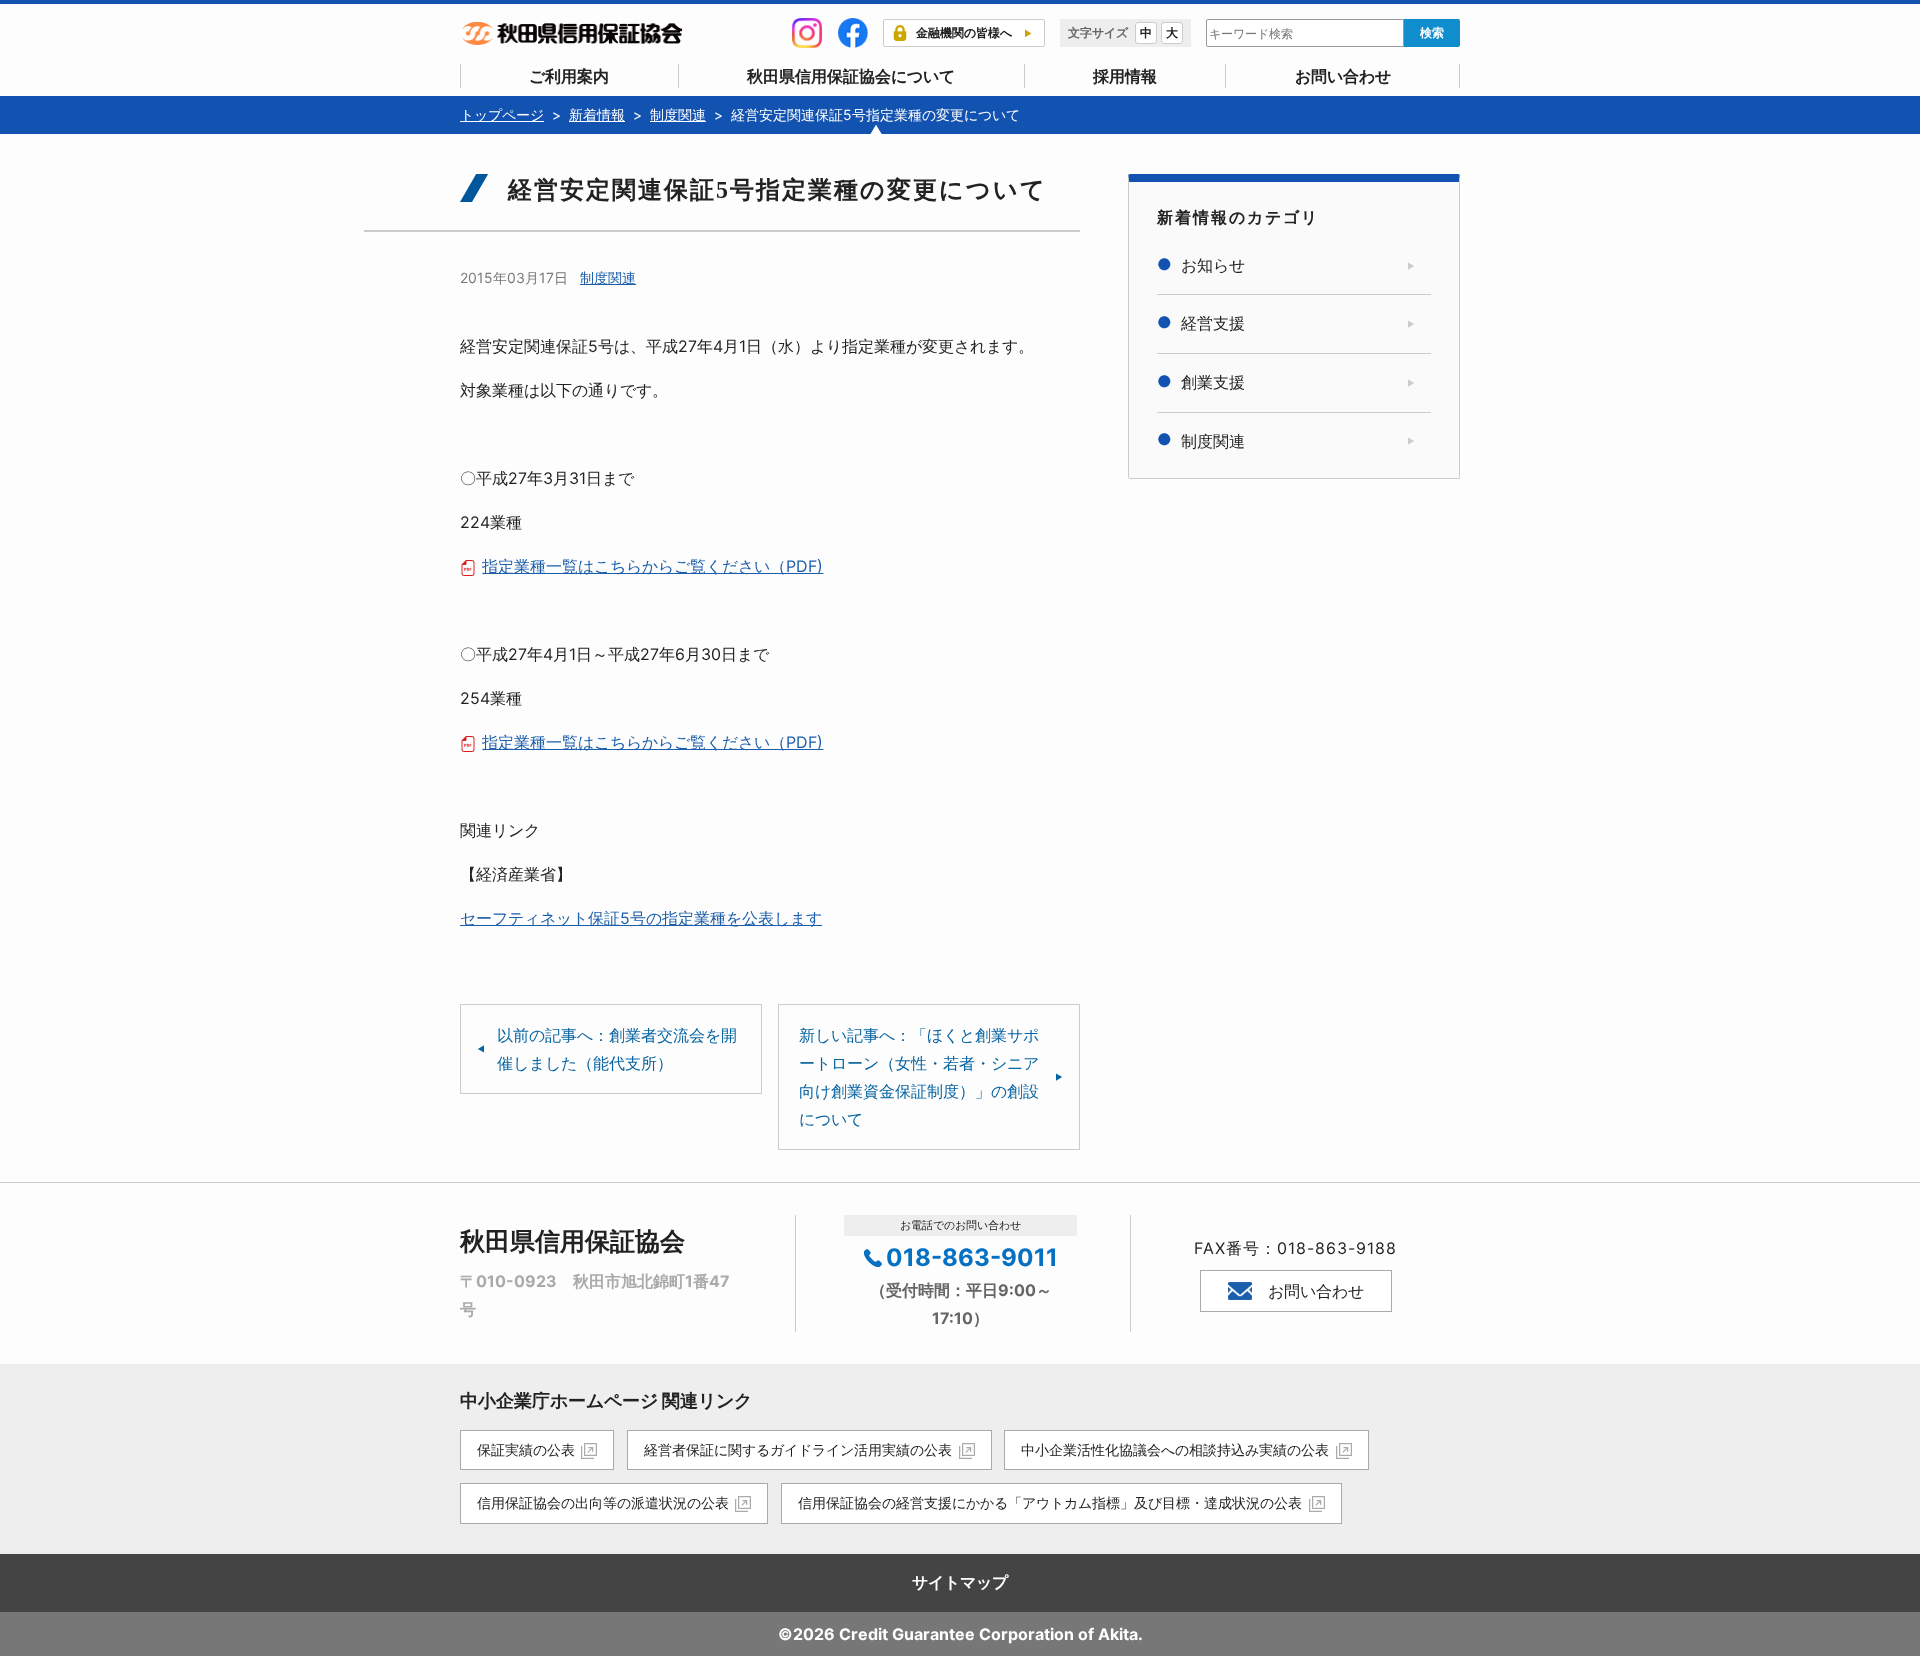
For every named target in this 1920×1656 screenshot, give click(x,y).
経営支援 (1213, 323)
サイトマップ (960, 1582)
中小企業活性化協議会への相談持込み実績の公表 (1175, 1449)
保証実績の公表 (526, 1449)
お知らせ (1213, 265)
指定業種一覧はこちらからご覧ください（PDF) (652, 566)
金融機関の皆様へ (964, 32)
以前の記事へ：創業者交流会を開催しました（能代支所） (617, 1049)
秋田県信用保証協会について (851, 76)
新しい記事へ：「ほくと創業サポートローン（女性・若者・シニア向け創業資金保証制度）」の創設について (919, 1077)
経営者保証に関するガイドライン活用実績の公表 (798, 1449)
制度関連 (608, 277)
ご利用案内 (569, 76)
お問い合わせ (1343, 76)
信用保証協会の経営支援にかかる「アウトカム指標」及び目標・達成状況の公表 (1050, 1502)
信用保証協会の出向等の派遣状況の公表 (603, 1502)
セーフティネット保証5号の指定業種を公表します (641, 918)
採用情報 (1125, 76)
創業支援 (1213, 382)
